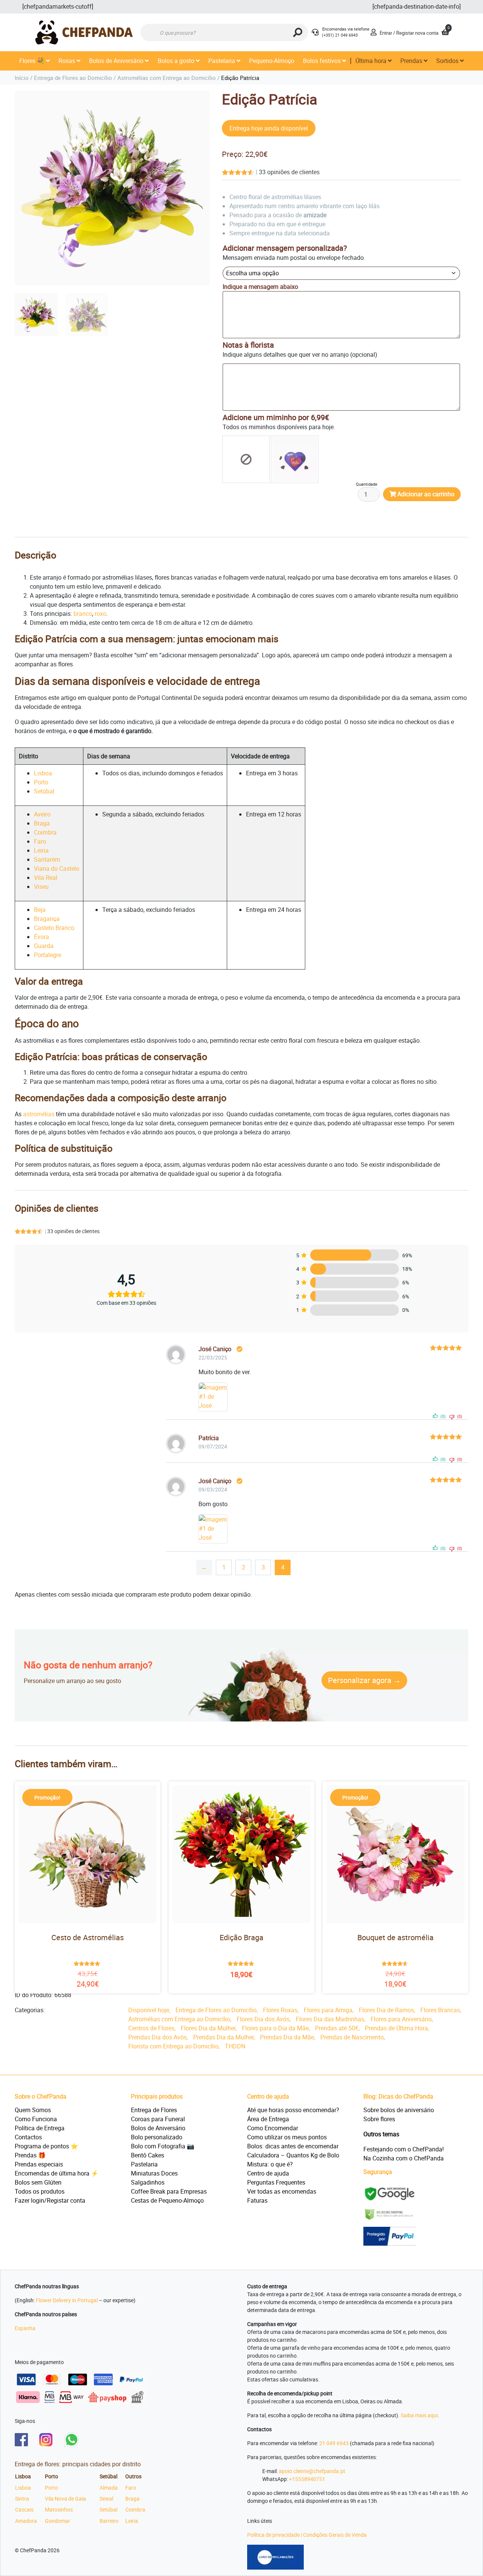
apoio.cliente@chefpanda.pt (312, 2471)
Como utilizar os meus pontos (287, 2137)
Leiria (41, 850)
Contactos (28, 2137)
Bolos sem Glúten (38, 2182)
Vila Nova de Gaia (65, 2499)
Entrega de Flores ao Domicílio (73, 78)
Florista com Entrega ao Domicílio (173, 2046)
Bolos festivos (323, 61)
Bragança (47, 919)
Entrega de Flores (154, 2110)
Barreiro (109, 2521)
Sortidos (448, 61)
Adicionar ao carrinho (426, 494)
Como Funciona (36, 2119)
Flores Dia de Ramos (386, 2010)
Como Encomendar (273, 2128)
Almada (109, 2488)
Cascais (24, 2509)
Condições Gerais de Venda (335, 2535)
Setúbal (44, 791)
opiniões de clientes (289, 172)
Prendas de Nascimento (352, 2037)
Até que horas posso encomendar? (293, 2110)
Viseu (41, 887)
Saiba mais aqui (419, 2415)
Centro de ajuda (268, 2173)
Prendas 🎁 (30, 2155)
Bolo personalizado (157, 2137)
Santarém (47, 859)
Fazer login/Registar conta (50, 2200)
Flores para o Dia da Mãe (275, 2028)
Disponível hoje (149, 2010)
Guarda (44, 946)
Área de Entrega (268, 2119)
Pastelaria (222, 61)
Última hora (372, 61)
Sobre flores (379, 2119)
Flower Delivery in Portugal (67, 2300)
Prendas (412, 61)
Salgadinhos (148, 2182)
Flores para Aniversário (401, 2019)
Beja (40, 910)
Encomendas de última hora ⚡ (57, 2173)
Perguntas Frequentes (276, 2182)
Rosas (68, 61)
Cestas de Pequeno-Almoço (167, 2200)
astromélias (39, 1114)
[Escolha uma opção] (246, 459)
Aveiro (42, 814)
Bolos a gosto (177, 61)
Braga (42, 823)
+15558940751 (307, 2479)
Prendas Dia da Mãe (287, 2037)
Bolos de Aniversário (117, 61)
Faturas (257, 2200)
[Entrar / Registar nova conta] (374, 33)
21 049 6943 (334, 2443)
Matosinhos (59, 2509)
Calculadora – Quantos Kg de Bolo (293, 2155)
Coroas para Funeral (158, 2119)
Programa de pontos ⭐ (46, 2146)
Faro (40, 841)
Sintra (22, 2499)
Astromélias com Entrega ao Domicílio (167, 78)
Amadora (26, 2521)
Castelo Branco (54, 928)
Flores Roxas (280, 2010)
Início (22, 78)
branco (83, 614)
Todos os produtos (40, 2191)
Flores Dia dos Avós (263, 2019)
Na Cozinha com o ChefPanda (404, 2158)
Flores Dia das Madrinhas (330, 2019)
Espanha (25, 2328)
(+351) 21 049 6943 (340, 35)
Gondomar (58, 2521)
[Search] (298, 32)
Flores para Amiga (328, 2010)
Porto (41, 782)
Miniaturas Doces (154, 2173)
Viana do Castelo (57, 868)
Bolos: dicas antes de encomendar (293, 2146)
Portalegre (48, 955)
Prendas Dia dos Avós (158, 2037)
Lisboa (43, 773)
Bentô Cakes (148, 2155)
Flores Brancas (440, 2010)
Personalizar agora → (364, 1680)
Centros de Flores (151, 2028)
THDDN (235, 2046)
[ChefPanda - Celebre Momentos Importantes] (84, 32)
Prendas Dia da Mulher (223, 2037)
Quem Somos (33, 2110)
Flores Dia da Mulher (208, 2028)
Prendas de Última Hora (396, 2028)
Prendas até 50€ (337, 2028)
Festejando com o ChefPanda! (404, 2149)
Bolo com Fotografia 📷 (163, 2146)
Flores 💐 (33, 61)
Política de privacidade (273, 2535)
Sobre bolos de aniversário (399, 2110)
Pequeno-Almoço (272, 61)
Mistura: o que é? (270, 2164)
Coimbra (45, 832)
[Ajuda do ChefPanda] (315, 33)
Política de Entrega (40, 2128)
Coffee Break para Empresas (169, 2191)
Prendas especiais (39, 2164)
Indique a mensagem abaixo (260, 287)
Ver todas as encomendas (282, 2191)
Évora (42, 937)
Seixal (106, 2499)
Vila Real (46, 878)
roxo (101, 614)
